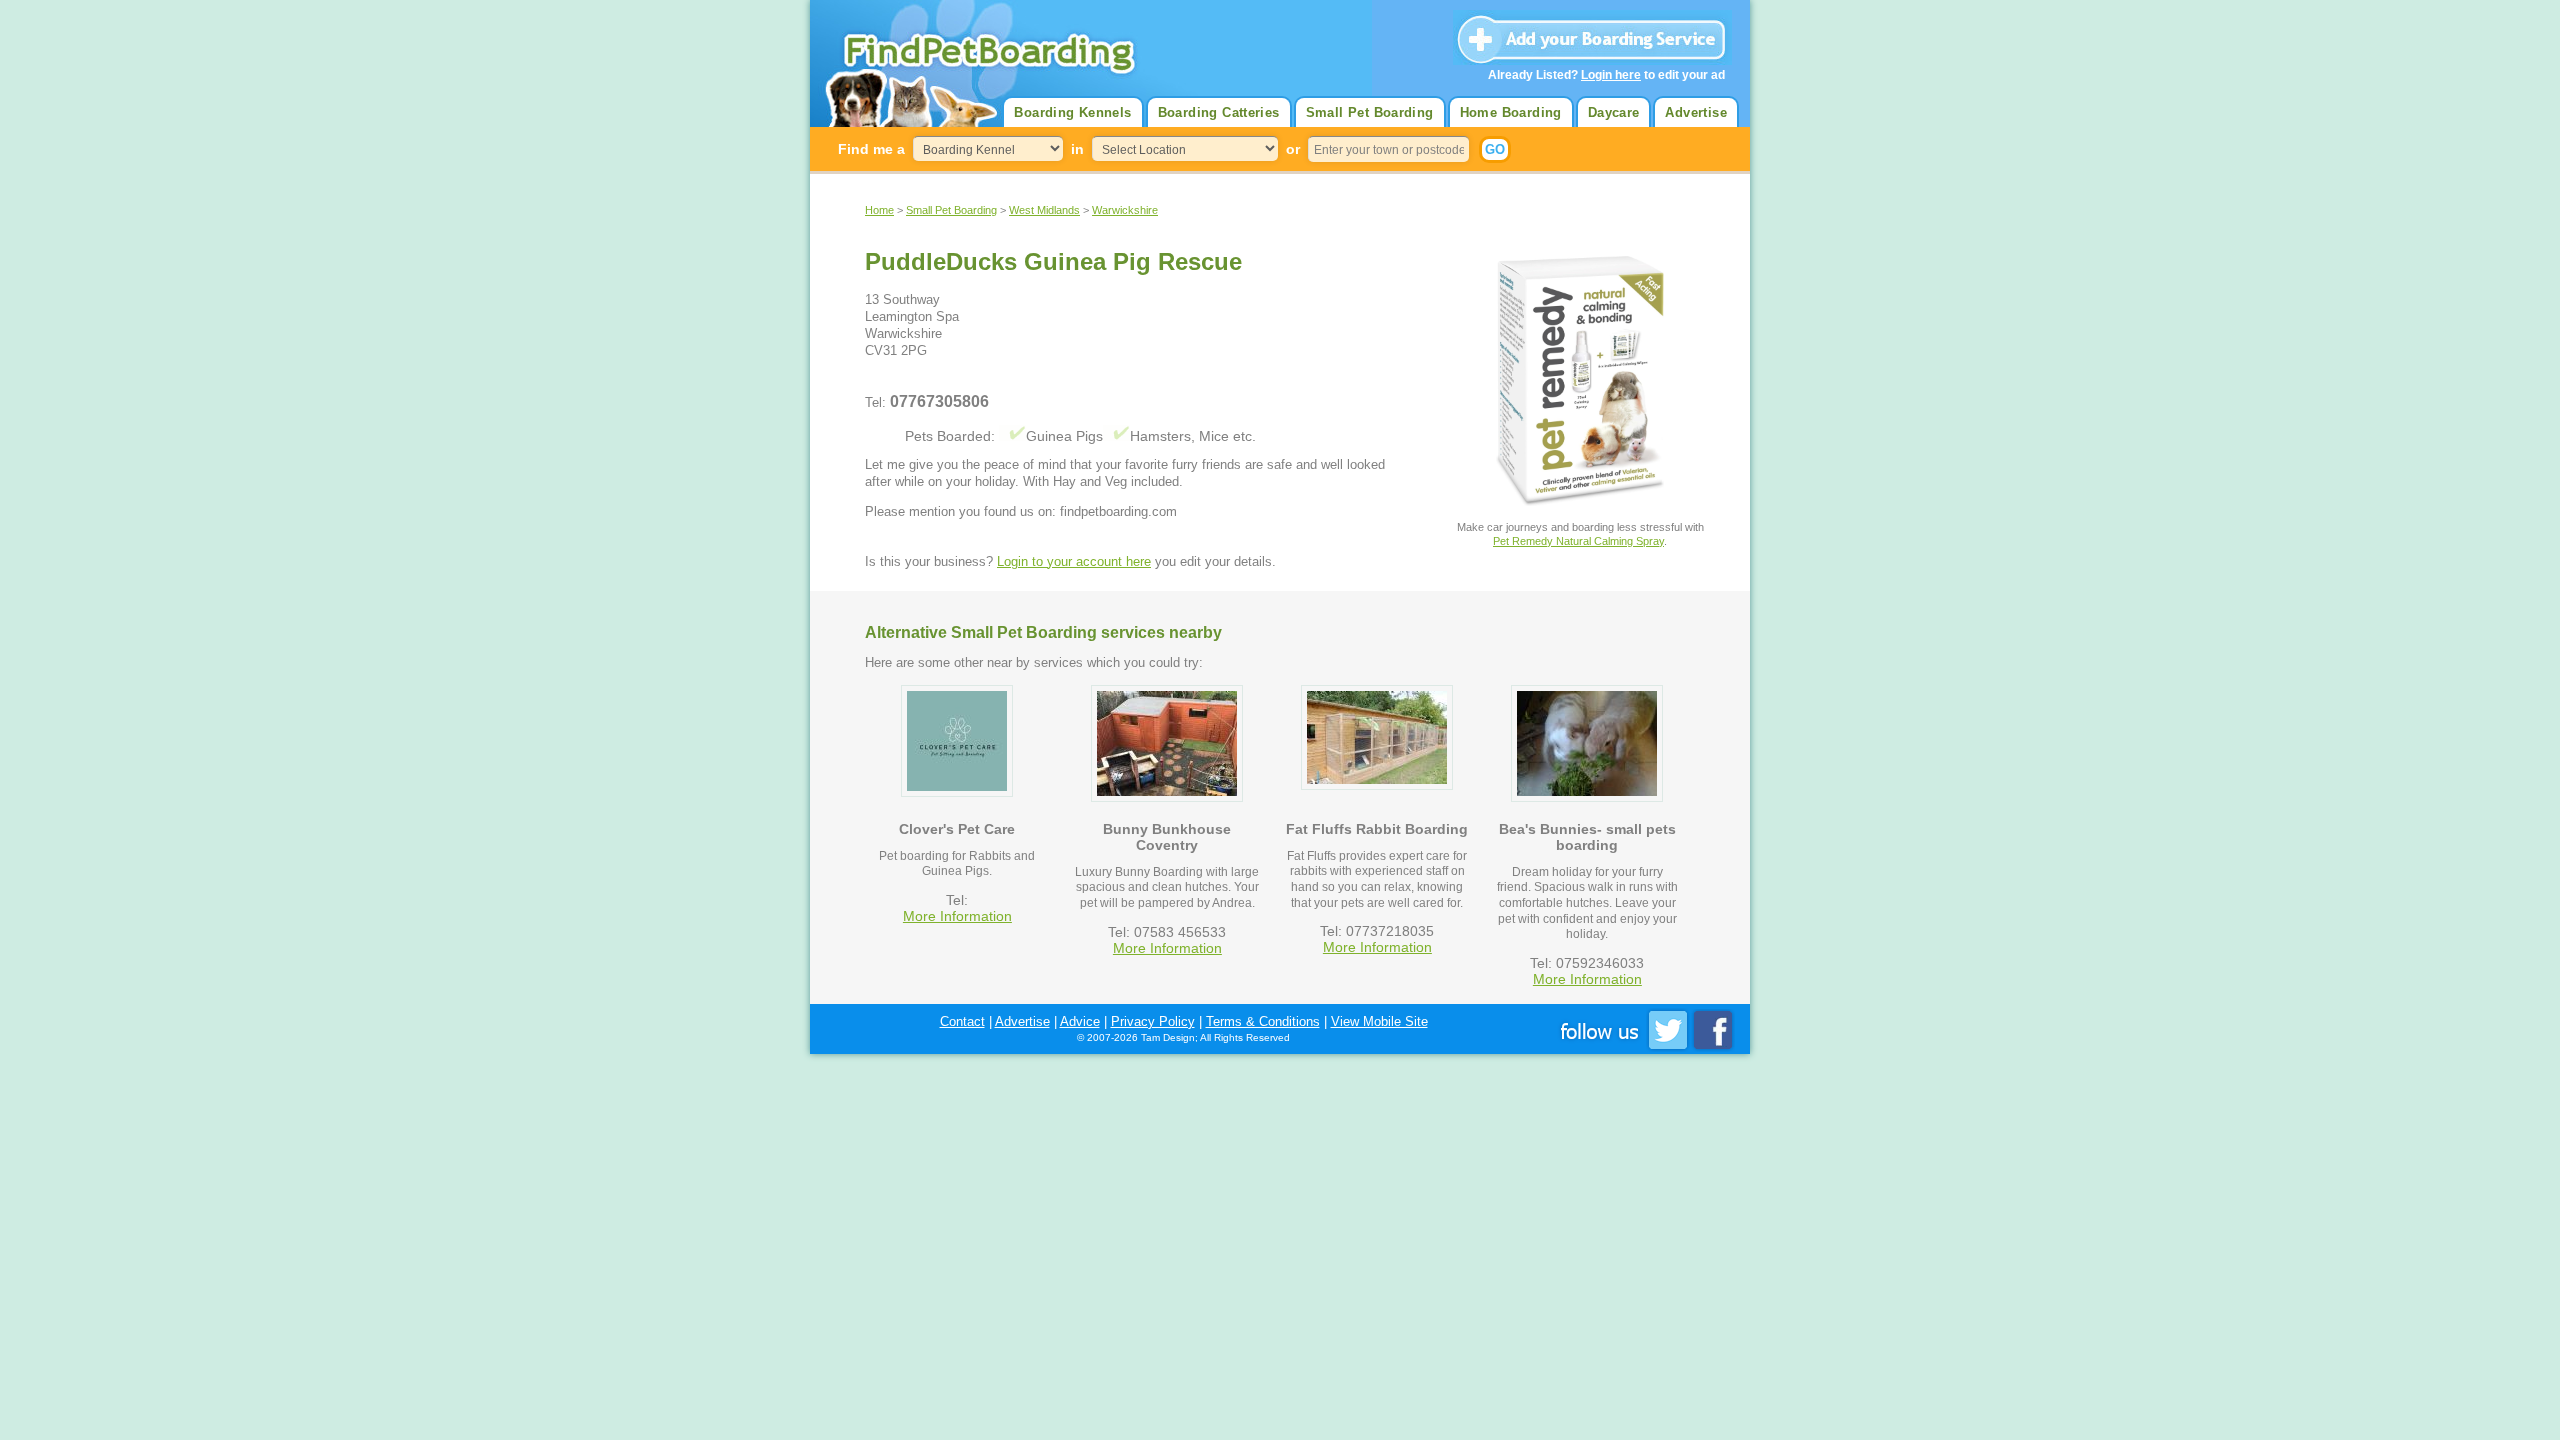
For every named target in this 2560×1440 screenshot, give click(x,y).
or (1293, 149)
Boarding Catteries (1219, 112)
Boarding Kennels (1072, 112)
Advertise (1696, 112)
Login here (1611, 75)
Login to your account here (1074, 561)
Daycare (1614, 112)
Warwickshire (1125, 210)
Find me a (871, 149)
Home (879, 210)
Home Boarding (1511, 112)
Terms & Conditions (1263, 1021)
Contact (962, 1021)
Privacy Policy (1153, 1021)
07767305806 (939, 401)
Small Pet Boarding (1370, 112)
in (1077, 149)
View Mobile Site (1379, 1021)
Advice (1080, 1021)
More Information (957, 916)
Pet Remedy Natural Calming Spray (1578, 541)
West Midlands (1044, 210)
